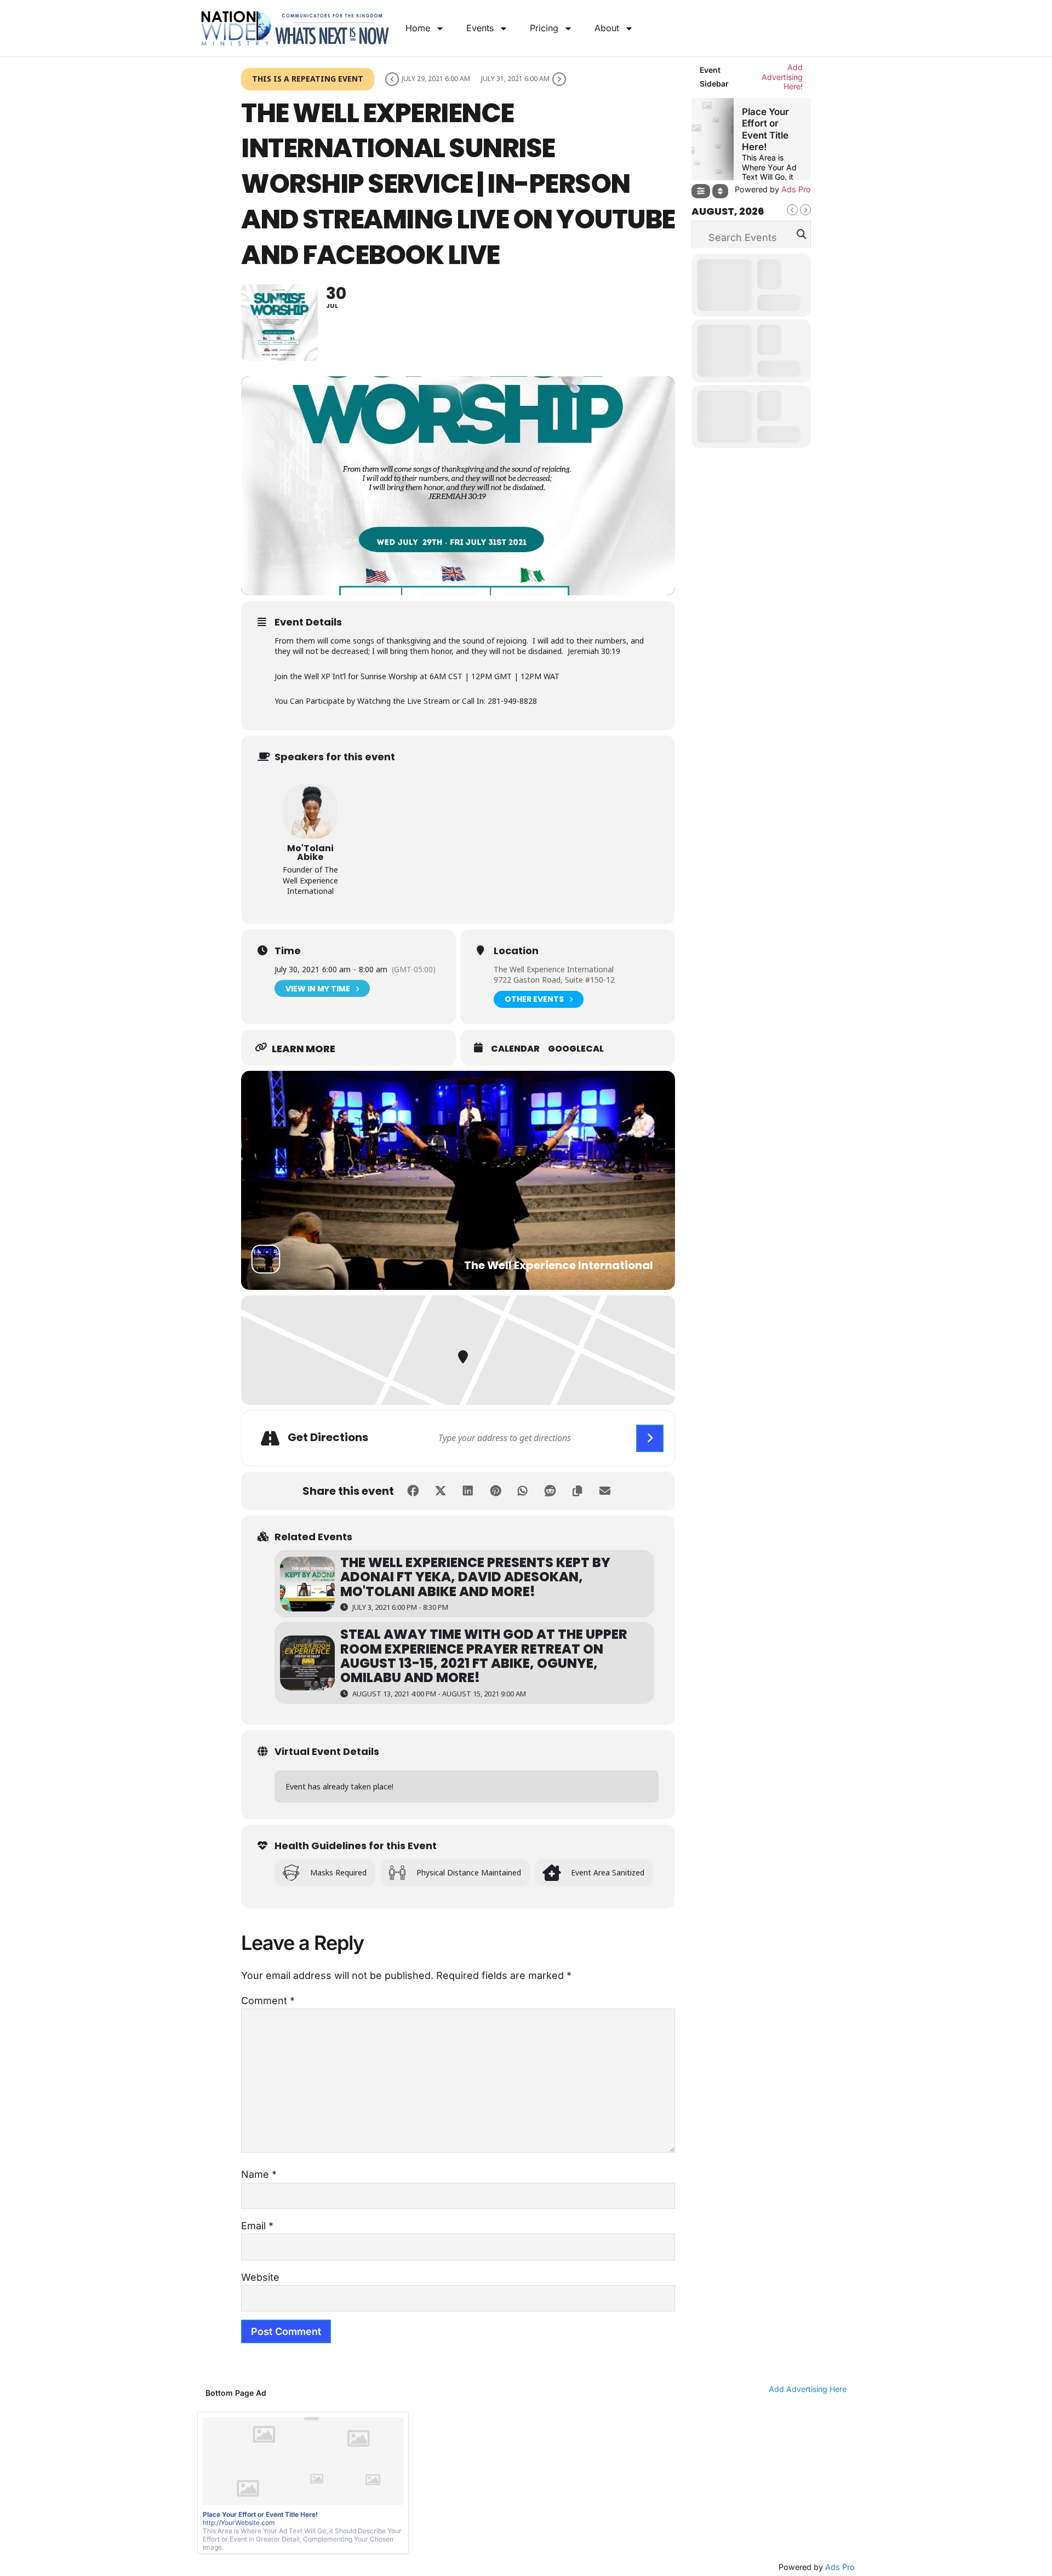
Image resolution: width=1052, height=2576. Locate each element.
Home (418, 28)
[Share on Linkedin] (468, 1491)
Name (259, 2174)
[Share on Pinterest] (495, 1491)
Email (257, 2226)
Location (516, 951)
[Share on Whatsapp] (523, 1491)
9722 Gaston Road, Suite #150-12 (554, 980)
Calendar (515, 1049)
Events (480, 28)
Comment (268, 2001)
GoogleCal (576, 1049)
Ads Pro (840, 2567)
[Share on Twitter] (441, 1491)
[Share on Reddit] (550, 1491)
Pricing (544, 28)
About (607, 28)
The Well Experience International (554, 969)
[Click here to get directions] (650, 1438)
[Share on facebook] (413, 1491)
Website (260, 2277)
